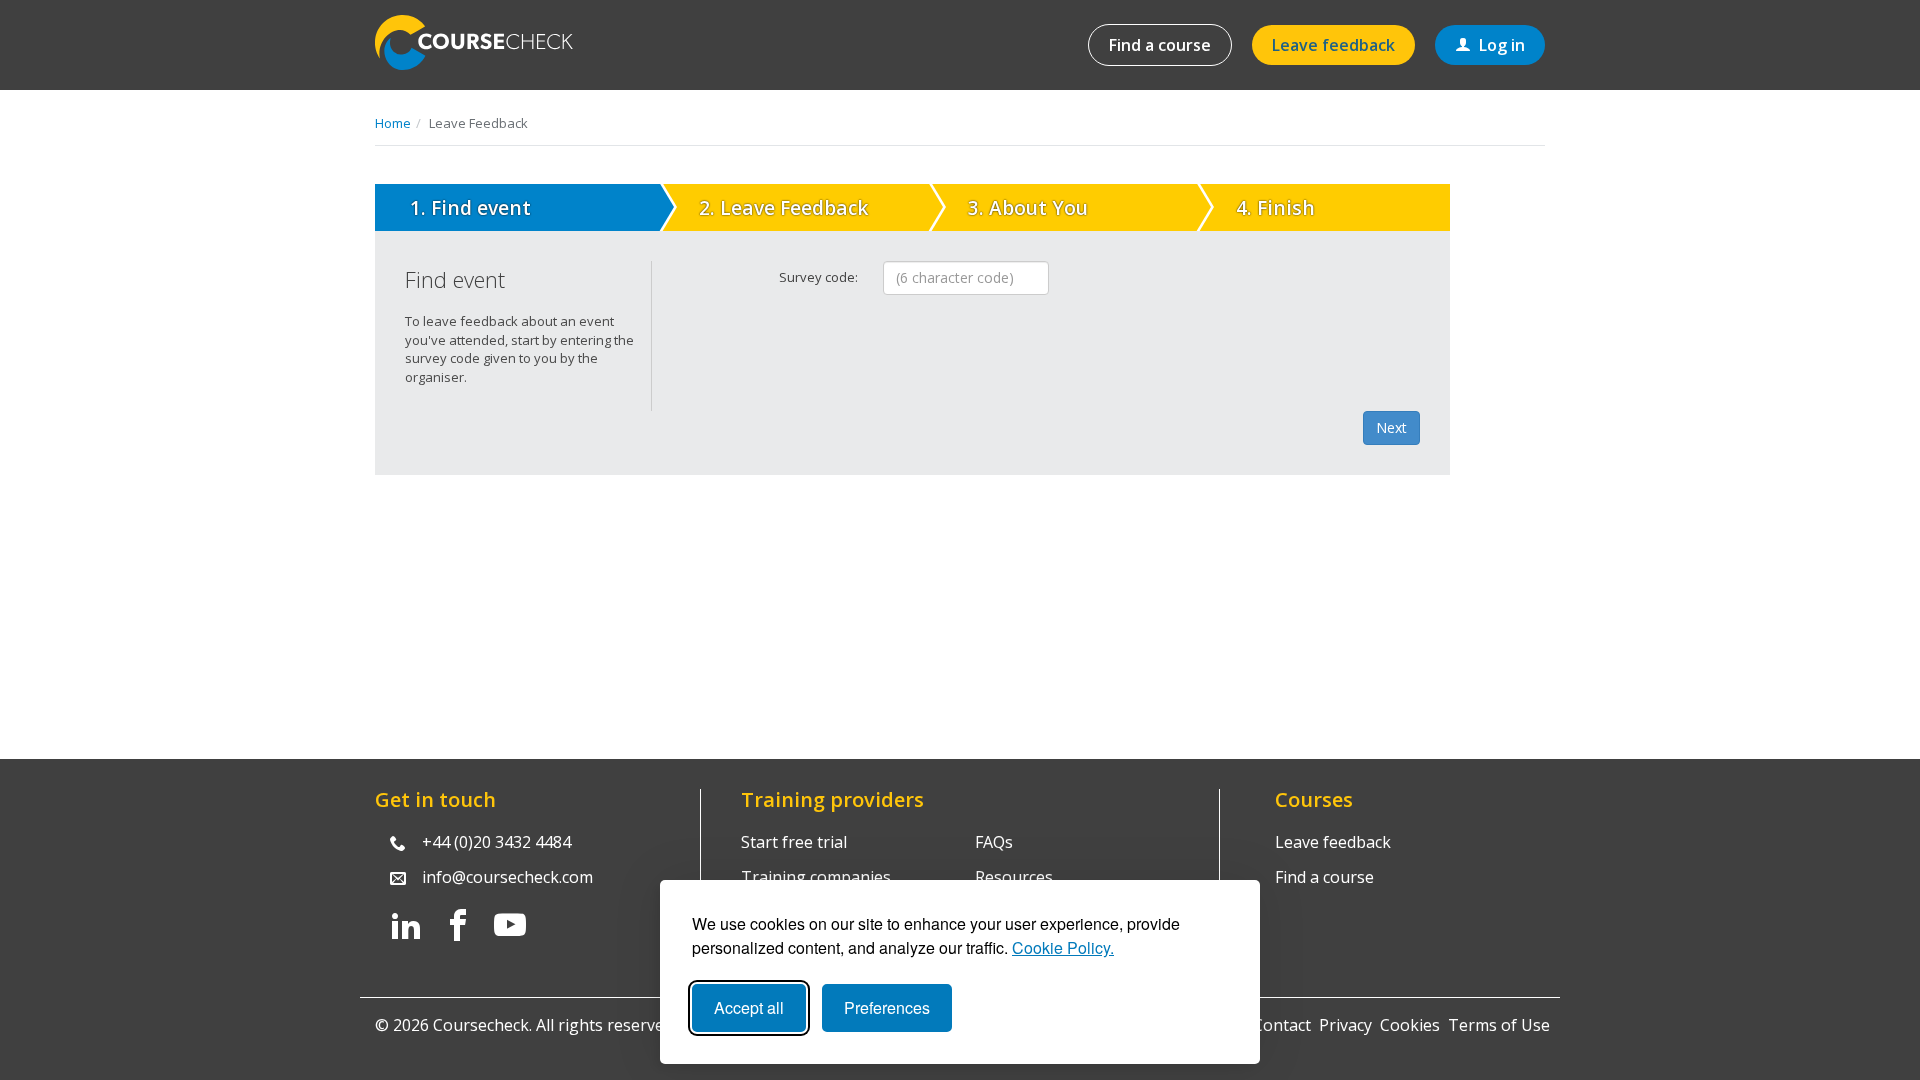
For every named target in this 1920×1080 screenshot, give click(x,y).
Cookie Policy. (1063, 947)
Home (393, 123)
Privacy (1345, 1025)
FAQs (994, 842)
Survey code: (818, 277)
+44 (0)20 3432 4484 (496, 842)
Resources (1014, 877)
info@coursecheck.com (507, 877)
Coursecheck (485, 42)
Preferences (887, 1007)
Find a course (1160, 45)
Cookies (1410, 1025)
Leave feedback (1333, 45)
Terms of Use (1499, 1025)
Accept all (749, 1007)
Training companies (816, 877)
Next (1391, 427)
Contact (1282, 1025)
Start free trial (794, 842)
